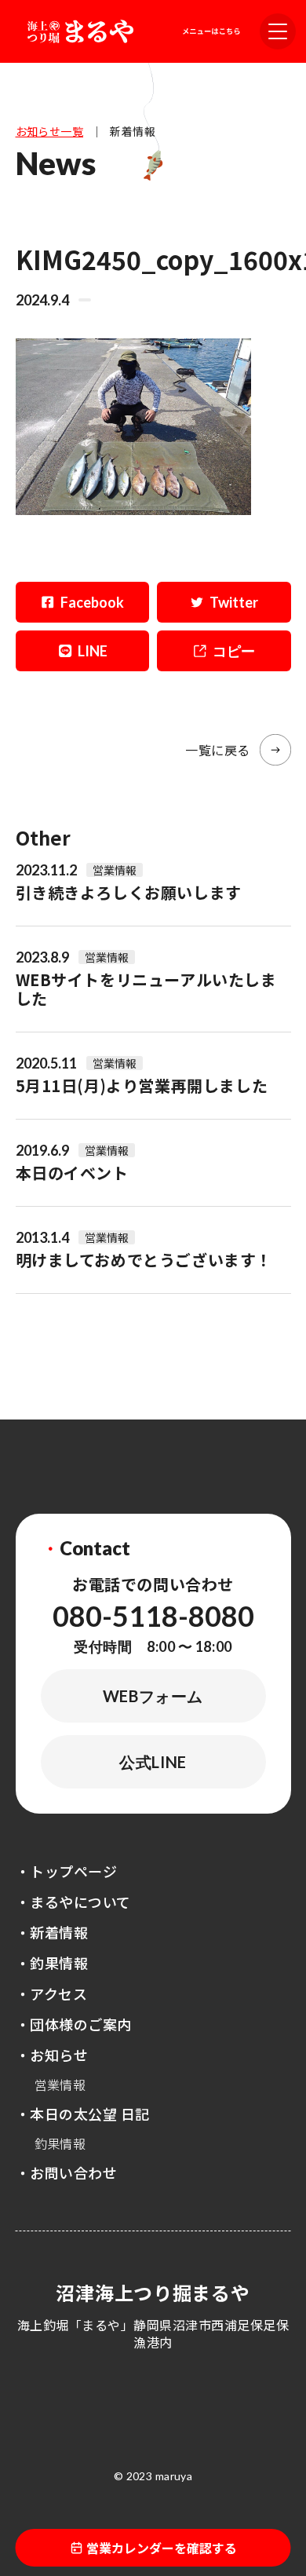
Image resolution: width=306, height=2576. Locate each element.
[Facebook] (83, 602)
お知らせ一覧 (50, 131)
